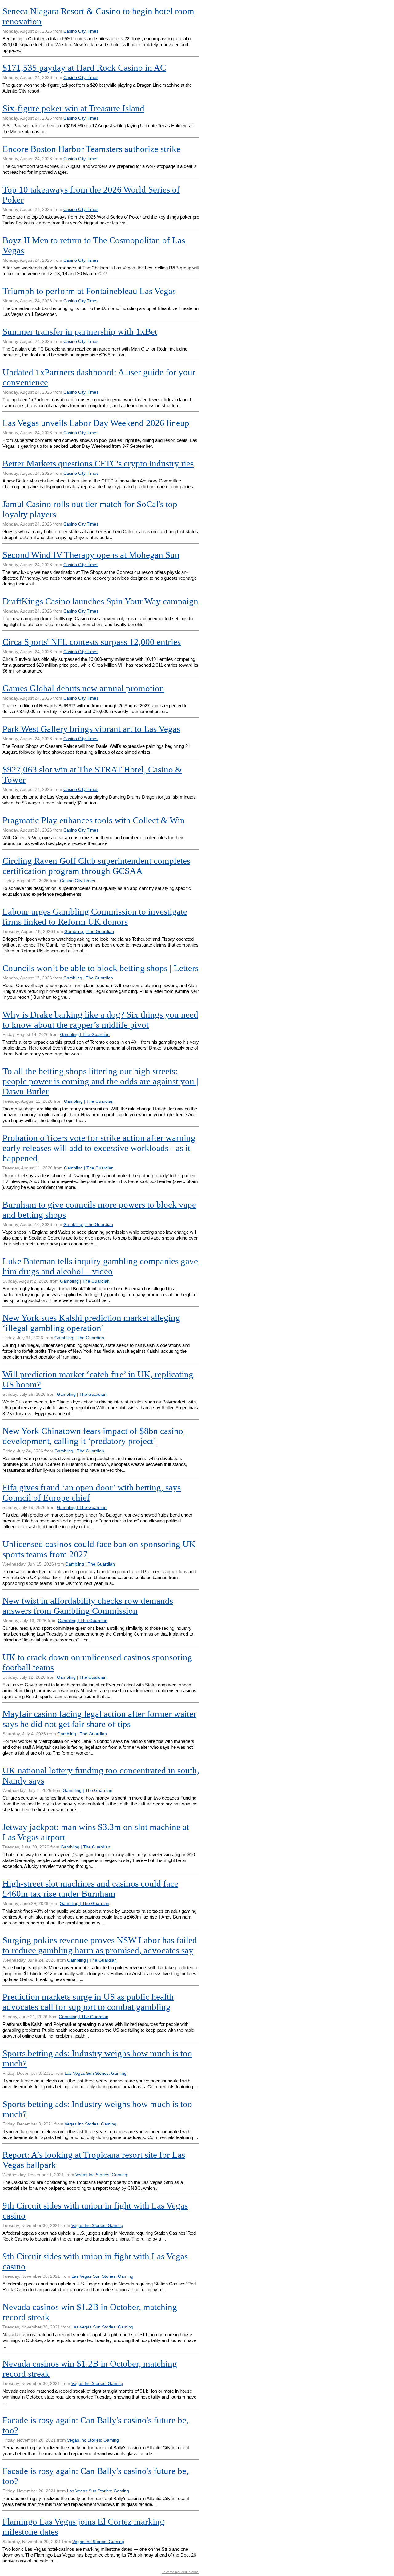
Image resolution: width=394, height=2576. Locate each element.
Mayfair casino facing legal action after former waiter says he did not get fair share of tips (99, 1719)
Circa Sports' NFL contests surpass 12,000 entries (92, 642)
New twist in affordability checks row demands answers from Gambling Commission (88, 1606)
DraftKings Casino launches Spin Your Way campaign (100, 601)
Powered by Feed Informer (181, 2572)
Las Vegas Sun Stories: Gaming (96, 2073)
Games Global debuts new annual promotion (83, 688)
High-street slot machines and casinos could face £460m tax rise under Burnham (90, 1889)
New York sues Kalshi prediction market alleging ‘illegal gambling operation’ (91, 1323)
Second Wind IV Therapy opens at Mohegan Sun (91, 555)
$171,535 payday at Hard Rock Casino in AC (84, 68)
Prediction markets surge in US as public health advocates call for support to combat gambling (88, 2002)
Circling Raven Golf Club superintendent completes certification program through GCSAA (96, 866)
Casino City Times (81, 31)
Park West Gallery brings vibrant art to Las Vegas (91, 729)
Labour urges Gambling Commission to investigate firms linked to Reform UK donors (95, 917)
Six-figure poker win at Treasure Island (73, 108)
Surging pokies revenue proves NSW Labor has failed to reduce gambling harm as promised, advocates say (100, 1945)
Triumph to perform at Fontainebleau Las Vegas (89, 291)
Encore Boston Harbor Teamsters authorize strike (91, 149)
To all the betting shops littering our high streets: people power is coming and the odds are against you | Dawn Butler (100, 1081)
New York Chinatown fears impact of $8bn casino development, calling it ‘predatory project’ (93, 1436)
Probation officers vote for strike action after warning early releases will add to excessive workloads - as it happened (99, 1148)
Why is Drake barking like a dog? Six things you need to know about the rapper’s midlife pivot (100, 1020)
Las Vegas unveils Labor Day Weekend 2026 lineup (96, 423)
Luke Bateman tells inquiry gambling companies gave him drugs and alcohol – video (100, 1266)
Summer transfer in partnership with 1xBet (80, 331)
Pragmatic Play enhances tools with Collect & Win (94, 820)
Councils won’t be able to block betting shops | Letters (101, 968)
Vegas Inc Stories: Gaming (90, 2124)
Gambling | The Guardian (89, 931)
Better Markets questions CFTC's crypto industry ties (98, 463)
